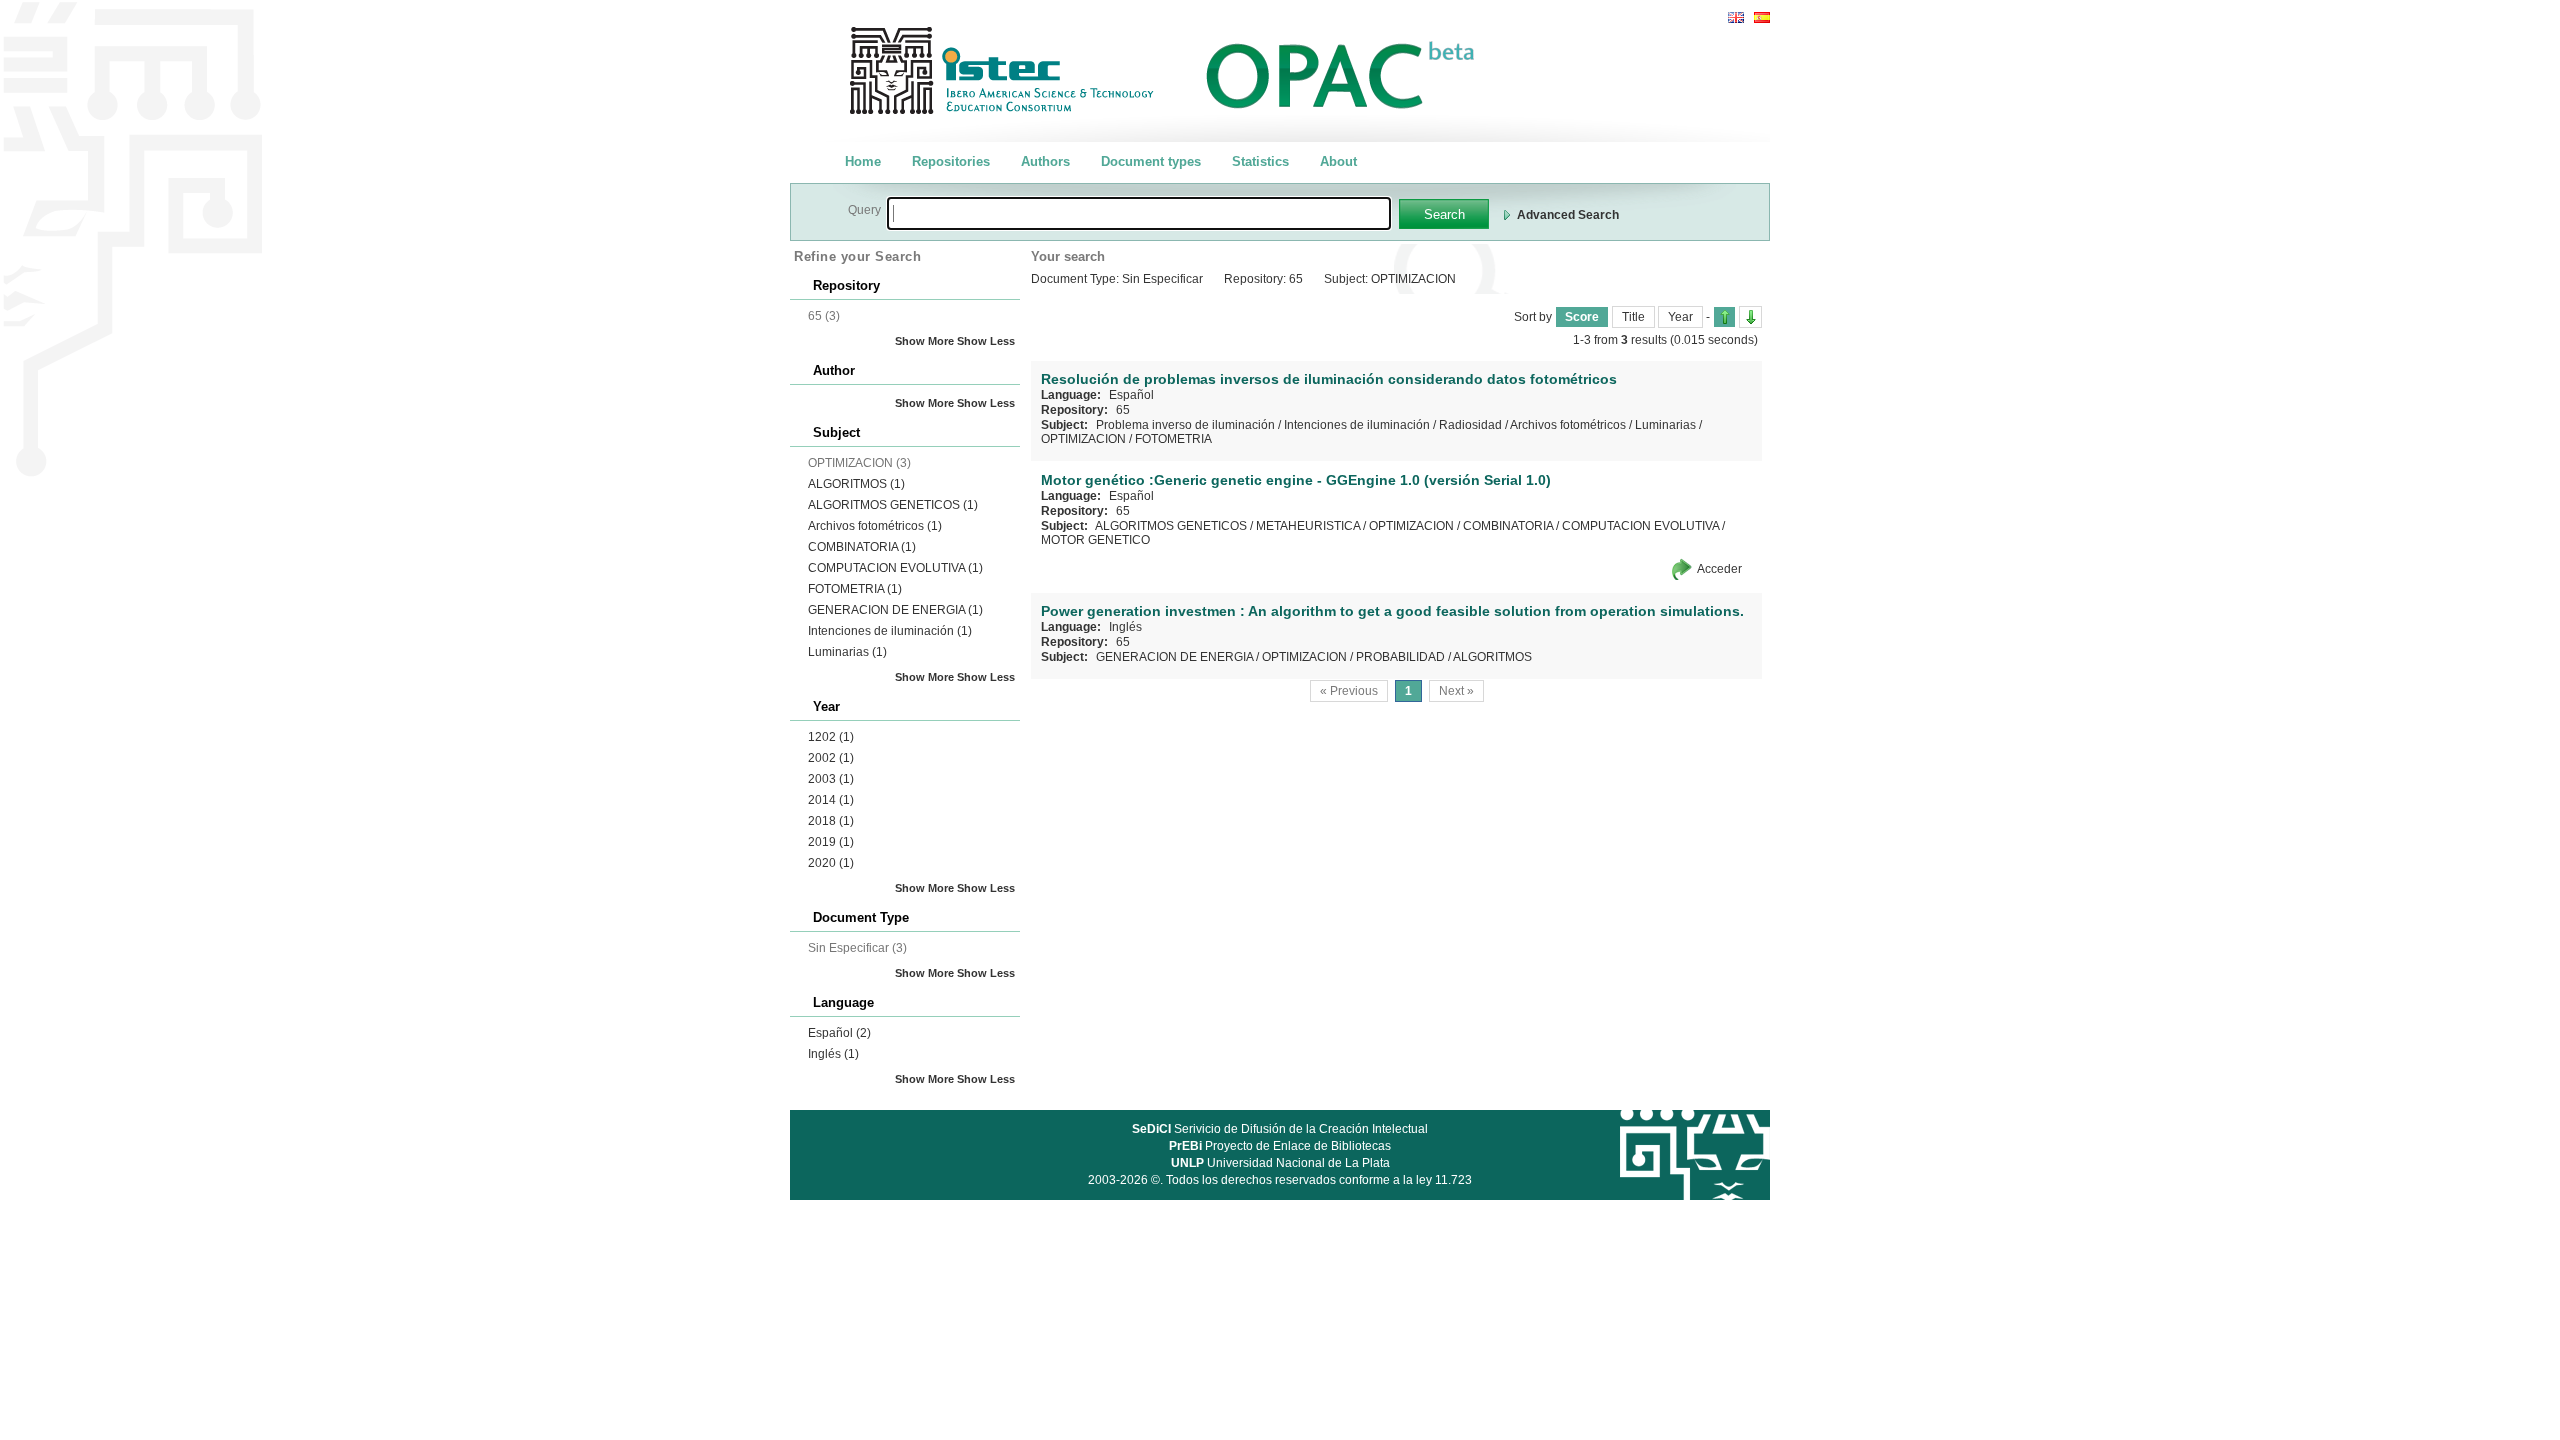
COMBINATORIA (862, 547)
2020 (831, 863)
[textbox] (1139, 213)
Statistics (1260, 161)
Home (863, 161)
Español (839, 1033)
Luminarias (847, 652)
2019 (831, 842)
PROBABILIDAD (1400, 657)
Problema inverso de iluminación (1185, 425)
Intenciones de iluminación (890, 631)
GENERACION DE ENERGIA (895, 610)
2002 (831, 758)
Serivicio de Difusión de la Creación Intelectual (1280, 1129)
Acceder (1719, 569)
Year (1680, 317)
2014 (831, 800)
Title (1633, 317)
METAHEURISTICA (1308, 526)
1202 (831, 737)
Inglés (833, 1054)
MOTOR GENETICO (1095, 540)
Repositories (951, 161)
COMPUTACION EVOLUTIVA (895, 568)
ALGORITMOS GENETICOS (893, 505)
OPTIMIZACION (1083, 439)
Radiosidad (1470, 425)
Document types (1151, 161)
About (1338, 161)
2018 (831, 821)
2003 (831, 779)
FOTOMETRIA (855, 589)
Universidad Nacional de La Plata (1280, 1163)
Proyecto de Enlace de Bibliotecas (1280, 1146)
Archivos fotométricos (875, 526)
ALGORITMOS (856, 484)
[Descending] (1750, 317)
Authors (1045, 161)
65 (1123, 410)
